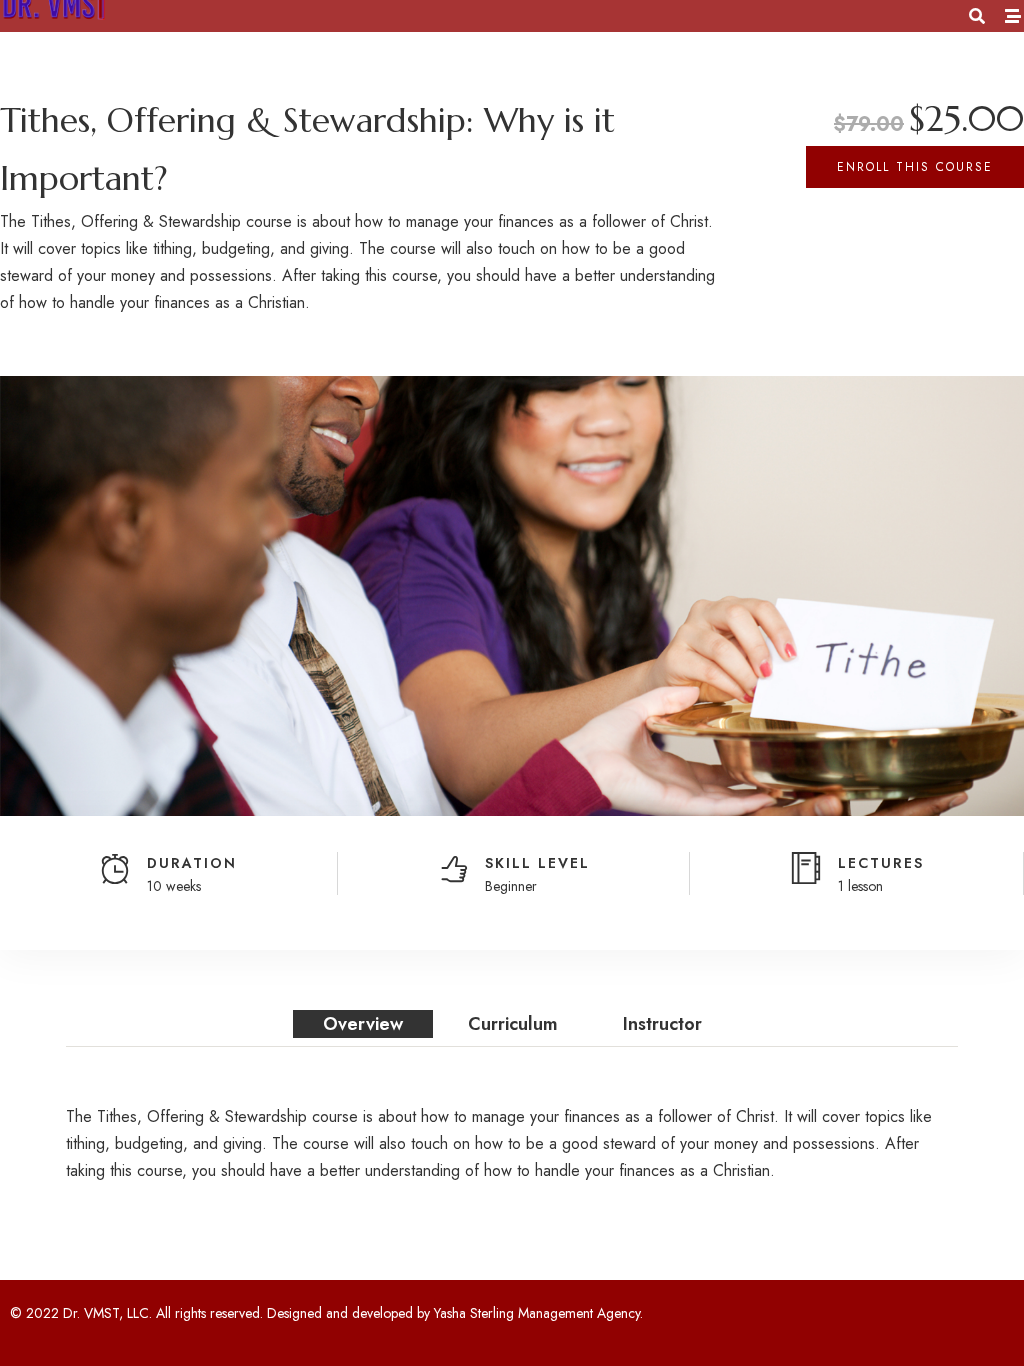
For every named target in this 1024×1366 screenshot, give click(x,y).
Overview (363, 1024)
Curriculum (513, 1024)
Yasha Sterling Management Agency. (538, 1313)
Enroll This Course (915, 167)
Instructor (662, 1024)
